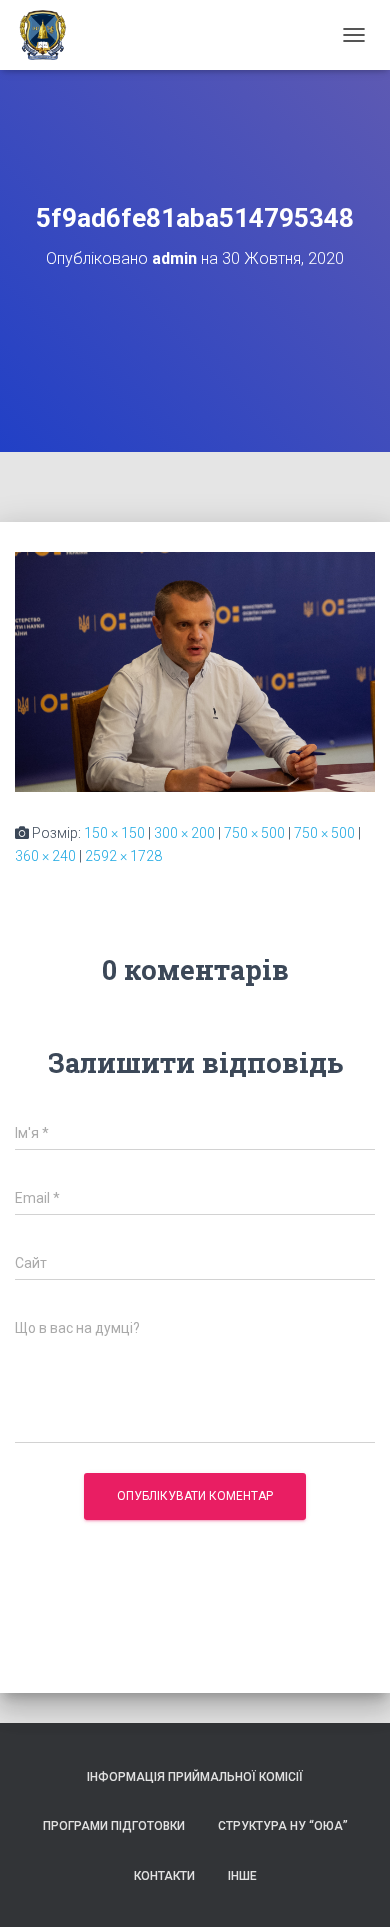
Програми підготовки (114, 1826)
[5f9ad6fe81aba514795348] (195, 671)
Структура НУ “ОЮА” (283, 1826)
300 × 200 (184, 833)
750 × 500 (254, 833)
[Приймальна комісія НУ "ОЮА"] (50, 35)
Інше (242, 1876)
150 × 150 (114, 833)
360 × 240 (45, 856)
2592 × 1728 (123, 856)
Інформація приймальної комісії (195, 1777)
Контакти (164, 1876)
